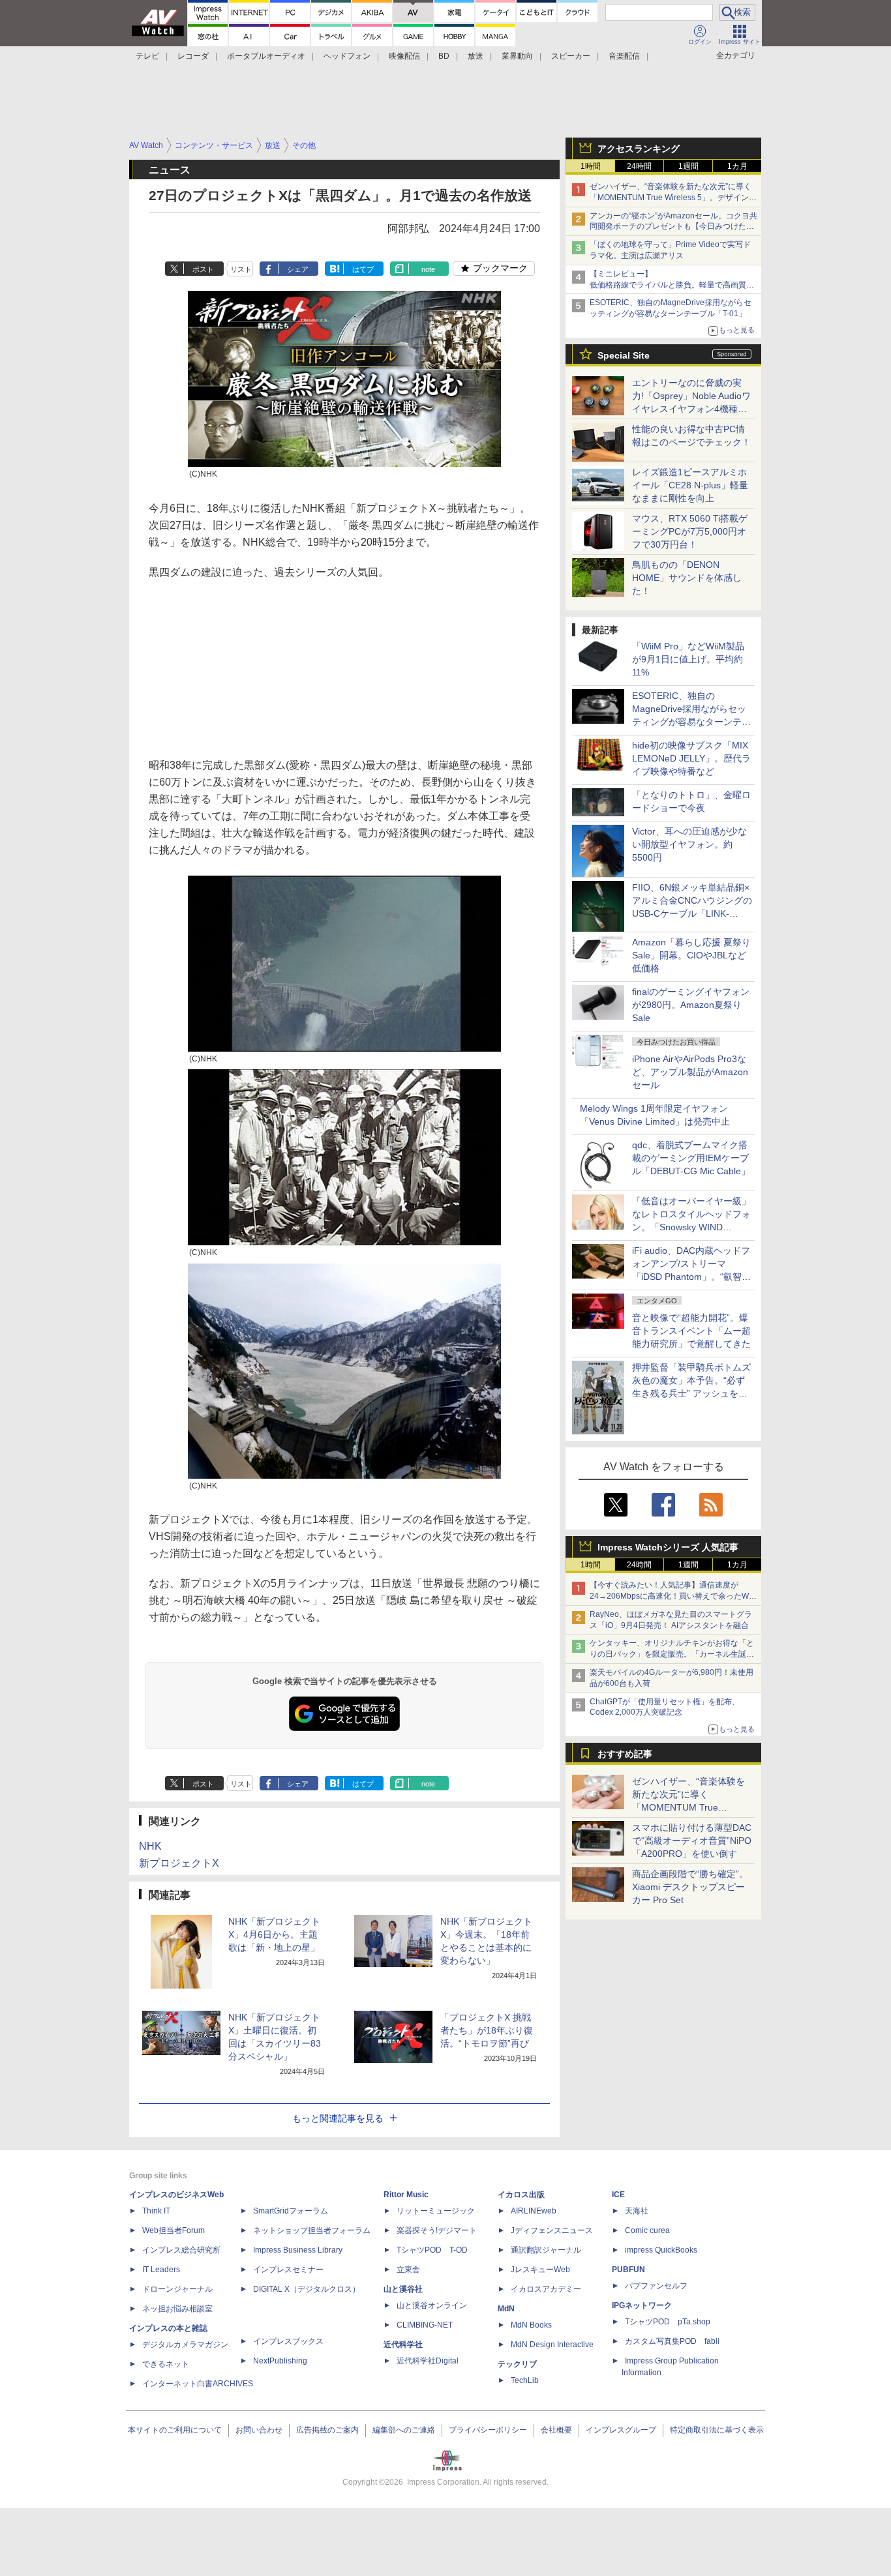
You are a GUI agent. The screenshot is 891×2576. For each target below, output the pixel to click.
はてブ (363, 269)
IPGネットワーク (642, 2305)
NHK (150, 1846)
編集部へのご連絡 (404, 2430)
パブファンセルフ (656, 2286)
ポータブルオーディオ (266, 56)
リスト (241, 269)
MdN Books (531, 2325)
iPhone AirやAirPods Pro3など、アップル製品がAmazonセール (690, 1072)
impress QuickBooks (661, 2250)
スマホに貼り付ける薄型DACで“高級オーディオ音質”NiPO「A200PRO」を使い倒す (692, 1841)
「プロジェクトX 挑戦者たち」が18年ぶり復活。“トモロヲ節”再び (487, 2030)
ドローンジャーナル (177, 2289)
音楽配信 (624, 56)
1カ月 (737, 166)
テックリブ (517, 2364)
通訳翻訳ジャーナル (546, 2250)
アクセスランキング (639, 149)
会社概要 (556, 2430)
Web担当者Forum (174, 2230)
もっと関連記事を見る (338, 2118)
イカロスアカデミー (546, 2289)
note (428, 269)
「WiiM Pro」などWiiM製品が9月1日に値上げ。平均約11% (688, 659)
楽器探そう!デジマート (437, 2230)
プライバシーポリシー (488, 2430)
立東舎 (408, 2270)
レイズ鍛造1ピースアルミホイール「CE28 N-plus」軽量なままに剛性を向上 (690, 485)
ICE (618, 2195)
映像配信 (404, 56)
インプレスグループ (621, 2430)
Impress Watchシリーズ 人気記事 (668, 1547)
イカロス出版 (521, 2195)
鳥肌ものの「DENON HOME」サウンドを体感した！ (687, 578)
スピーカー (571, 56)
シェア (298, 269)
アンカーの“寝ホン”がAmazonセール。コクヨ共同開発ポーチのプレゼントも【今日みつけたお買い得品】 (673, 227)
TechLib (525, 2380)
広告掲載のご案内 (327, 2430)
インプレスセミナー (288, 2270)
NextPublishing (280, 2361)
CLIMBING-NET (425, 2325)
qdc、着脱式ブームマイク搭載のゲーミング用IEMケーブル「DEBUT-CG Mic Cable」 (691, 1158)
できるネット (166, 2364)
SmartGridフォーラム (291, 2211)
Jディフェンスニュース (552, 2230)
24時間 (639, 166)
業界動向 (517, 56)
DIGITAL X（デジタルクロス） (307, 2289)
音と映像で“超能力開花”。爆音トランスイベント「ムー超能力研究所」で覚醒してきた (691, 1331)
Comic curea (647, 2230)
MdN (506, 2309)
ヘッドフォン (347, 56)
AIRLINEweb (534, 2211)
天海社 (637, 2211)
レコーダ (193, 56)
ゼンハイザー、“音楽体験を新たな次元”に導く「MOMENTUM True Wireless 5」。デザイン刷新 (673, 198)
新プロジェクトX (179, 1863)
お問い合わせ (259, 2430)
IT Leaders (161, 2270)
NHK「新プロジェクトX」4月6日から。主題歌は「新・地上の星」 (274, 1934)
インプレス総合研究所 (181, 2250)
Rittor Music (406, 2195)
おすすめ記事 (625, 1754)
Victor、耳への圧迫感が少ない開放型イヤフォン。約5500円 (689, 844)
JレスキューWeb (540, 2270)
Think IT (156, 2211)
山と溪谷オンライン (432, 2305)
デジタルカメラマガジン (185, 2345)
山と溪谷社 (403, 2289)
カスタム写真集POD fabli (672, 2341)
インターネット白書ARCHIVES (198, 2384)
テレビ (147, 56)
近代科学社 (403, 2345)
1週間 (688, 166)
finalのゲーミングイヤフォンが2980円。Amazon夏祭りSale (691, 1005)
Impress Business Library (298, 2250)
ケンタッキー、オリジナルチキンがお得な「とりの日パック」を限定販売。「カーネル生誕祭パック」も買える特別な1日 (672, 1654)
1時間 (591, 166)
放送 (476, 56)
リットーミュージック (436, 2211)
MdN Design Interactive (552, 2345)
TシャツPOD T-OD (432, 2250)
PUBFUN (628, 2270)
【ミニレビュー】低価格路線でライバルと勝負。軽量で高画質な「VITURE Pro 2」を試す (672, 285)
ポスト (203, 269)
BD (444, 56)
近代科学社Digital (428, 2361)
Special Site (624, 355)
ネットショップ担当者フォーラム (312, 2230)
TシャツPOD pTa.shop (668, 2322)
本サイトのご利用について (175, 2430)
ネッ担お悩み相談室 (177, 2309)
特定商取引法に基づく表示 (717, 2430)
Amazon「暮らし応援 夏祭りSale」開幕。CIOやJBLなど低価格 (691, 955)
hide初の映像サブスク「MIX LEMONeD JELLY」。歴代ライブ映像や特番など (691, 758)
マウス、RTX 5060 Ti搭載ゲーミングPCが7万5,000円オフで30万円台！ (690, 531)
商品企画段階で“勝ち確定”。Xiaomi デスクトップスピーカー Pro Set (690, 1887)
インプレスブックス (288, 2341)
